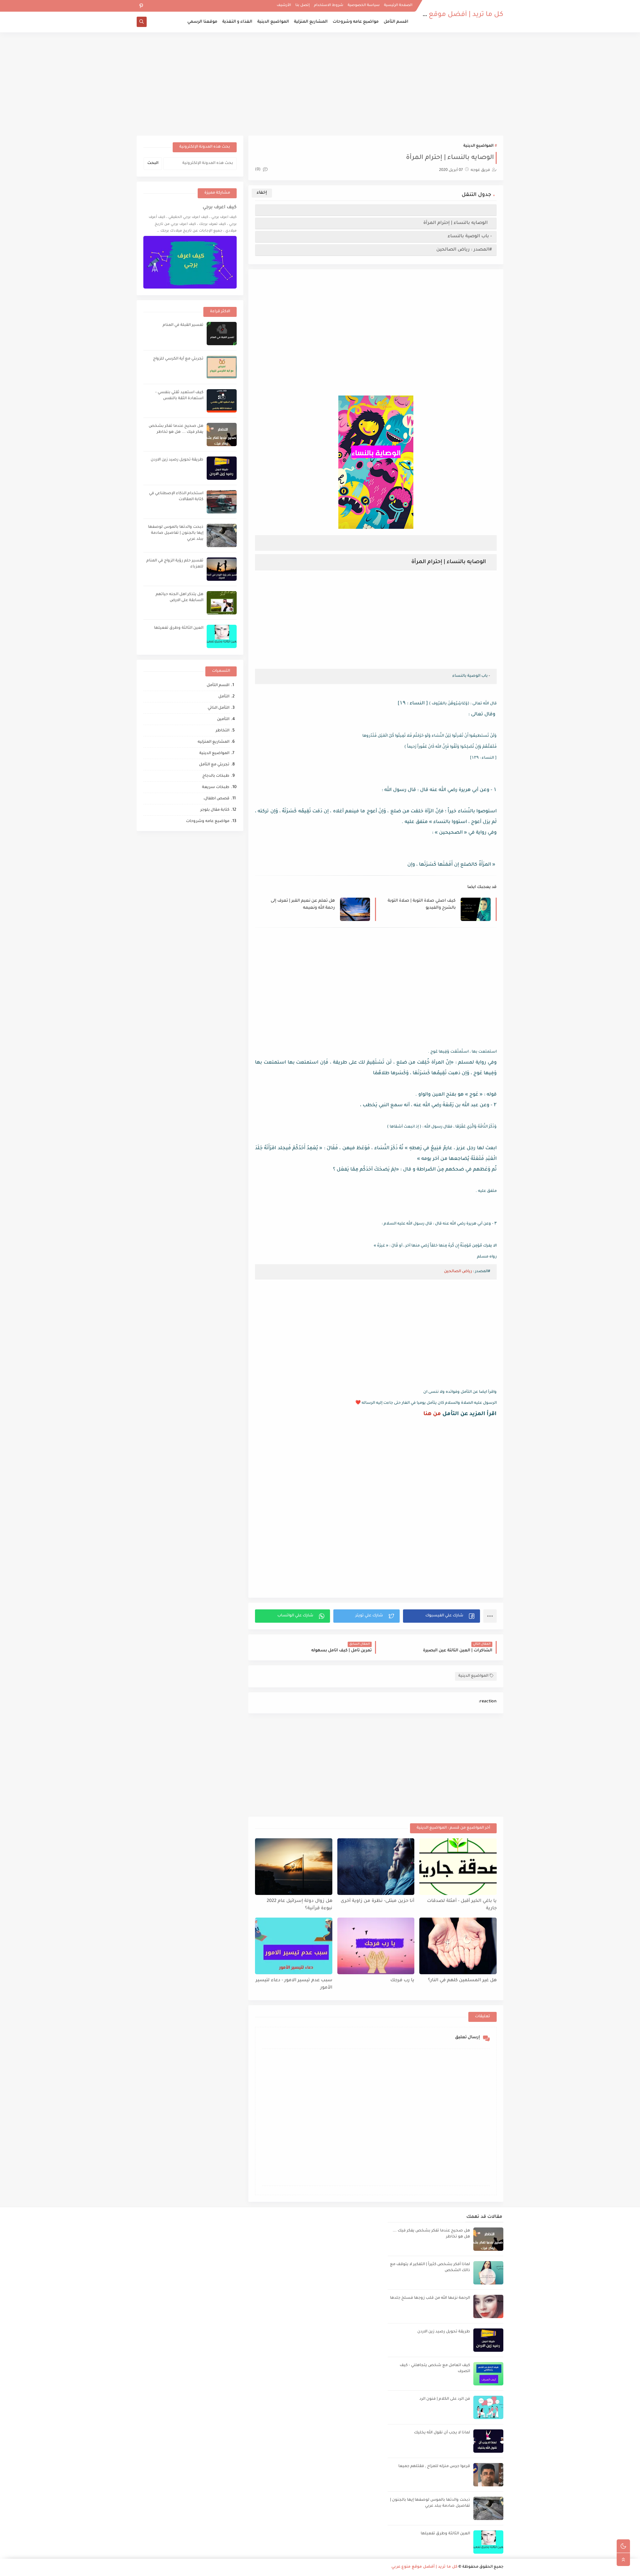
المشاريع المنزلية (311, 22)
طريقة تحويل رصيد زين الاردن (177, 460)
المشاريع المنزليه (213, 742)
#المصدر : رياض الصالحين (464, 250)
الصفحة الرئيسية (398, 5)
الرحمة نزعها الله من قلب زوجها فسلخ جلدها (430, 2298)
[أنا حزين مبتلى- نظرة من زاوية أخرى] (376, 1867)
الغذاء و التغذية (237, 22)
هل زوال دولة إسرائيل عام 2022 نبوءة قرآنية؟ (299, 1905)
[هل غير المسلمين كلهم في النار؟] (458, 1946)
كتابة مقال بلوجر (215, 810)
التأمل (224, 697)
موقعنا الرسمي (202, 22)
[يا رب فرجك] (376, 1946)
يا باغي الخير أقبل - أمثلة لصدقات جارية (462, 1905)
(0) (258, 170)
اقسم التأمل (396, 22)
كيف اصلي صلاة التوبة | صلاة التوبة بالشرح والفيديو (422, 904)
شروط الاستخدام (329, 5)
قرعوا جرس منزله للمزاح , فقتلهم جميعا (434, 2467)
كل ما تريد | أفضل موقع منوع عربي (449, 15)
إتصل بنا (302, 5)
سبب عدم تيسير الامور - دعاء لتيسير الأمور (294, 1984)
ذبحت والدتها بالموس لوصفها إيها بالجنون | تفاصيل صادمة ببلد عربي (176, 533)
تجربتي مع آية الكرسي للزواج (178, 359)
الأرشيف (284, 5)
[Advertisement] (320, 84)
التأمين (223, 720)
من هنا (432, 1414)
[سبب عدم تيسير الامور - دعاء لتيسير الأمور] (294, 1946)
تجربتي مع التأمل (214, 765)
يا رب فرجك (402, 1980)
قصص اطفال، (216, 799)
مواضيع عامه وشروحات (356, 22)
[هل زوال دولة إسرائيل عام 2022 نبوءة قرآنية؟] (294, 1867)
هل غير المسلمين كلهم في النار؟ (462, 1980)
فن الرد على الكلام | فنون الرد (445, 2399)
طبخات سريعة (216, 788)
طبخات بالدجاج (216, 776)
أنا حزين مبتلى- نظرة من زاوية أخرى (377, 1901)
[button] (441, 1616)
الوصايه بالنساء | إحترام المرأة (457, 223)
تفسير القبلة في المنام (183, 325)
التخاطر (222, 731)
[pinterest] (141, 6)
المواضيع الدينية (273, 22)
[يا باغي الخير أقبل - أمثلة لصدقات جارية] (458, 1867)
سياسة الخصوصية (364, 5)
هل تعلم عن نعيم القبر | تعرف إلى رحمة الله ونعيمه (303, 904)
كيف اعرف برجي (220, 208)
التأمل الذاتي (218, 708)
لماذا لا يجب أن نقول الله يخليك (442, 2433)
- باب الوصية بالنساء (470, 236)
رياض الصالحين (458, 1272)
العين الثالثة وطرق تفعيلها (179, 628)
